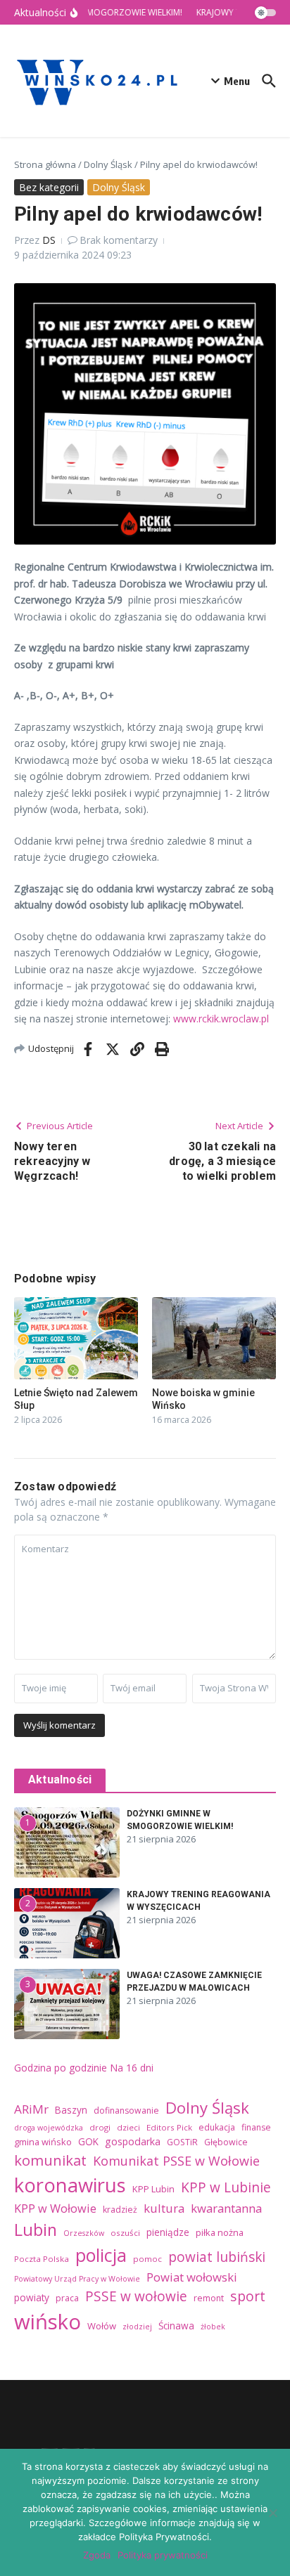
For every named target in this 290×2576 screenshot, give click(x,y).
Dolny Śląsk (108, 164)
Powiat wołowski (192, 2277)
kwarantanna (226, 2208)
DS (49, 240)
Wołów (102, 2326)
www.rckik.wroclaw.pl (221, 1019)
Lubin (36, 2230)
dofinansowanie (126, 2110)
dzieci (128, 2127)
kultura (164, 2208)
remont (209, 2298)
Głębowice (226, 2142)
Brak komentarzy (119, 240)
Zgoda (97, 2555)
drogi (100, 2127)
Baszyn (71, 2110)
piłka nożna (220, 2232)
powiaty (32, 2297)
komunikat (50, 2160)
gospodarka (133, 2141)
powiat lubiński (217, 2257)
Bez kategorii (49, 187)
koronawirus (70, 2185)
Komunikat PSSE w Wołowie (176, 2161)
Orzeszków (84, 2233)
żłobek (213, 2327)
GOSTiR (182, 2142)
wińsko (48, 2322)
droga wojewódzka (49, 2128)
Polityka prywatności (163, 2555)
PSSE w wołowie (136, 2296)
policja (101, 2255)
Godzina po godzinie (61, 2068)
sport (248, 2296)
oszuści (125, 2233)
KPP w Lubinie (226, 2187)
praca (67, 2298)
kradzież (120, 2210)
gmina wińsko (43, 2142)
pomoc (147, 2259)
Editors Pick (169, 2127)
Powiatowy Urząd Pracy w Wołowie (77, 2279)
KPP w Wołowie (55, 2209)
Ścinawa (176, 2325)
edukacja (217, 2127)
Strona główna (45, 164)
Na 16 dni (132, 2068)
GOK (88, 2141)
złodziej (137, 2327)
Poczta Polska (42, 2259)
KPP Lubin (153, 2189)
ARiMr (31, 2109)
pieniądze (168, 2232)
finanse (256, 2127)
